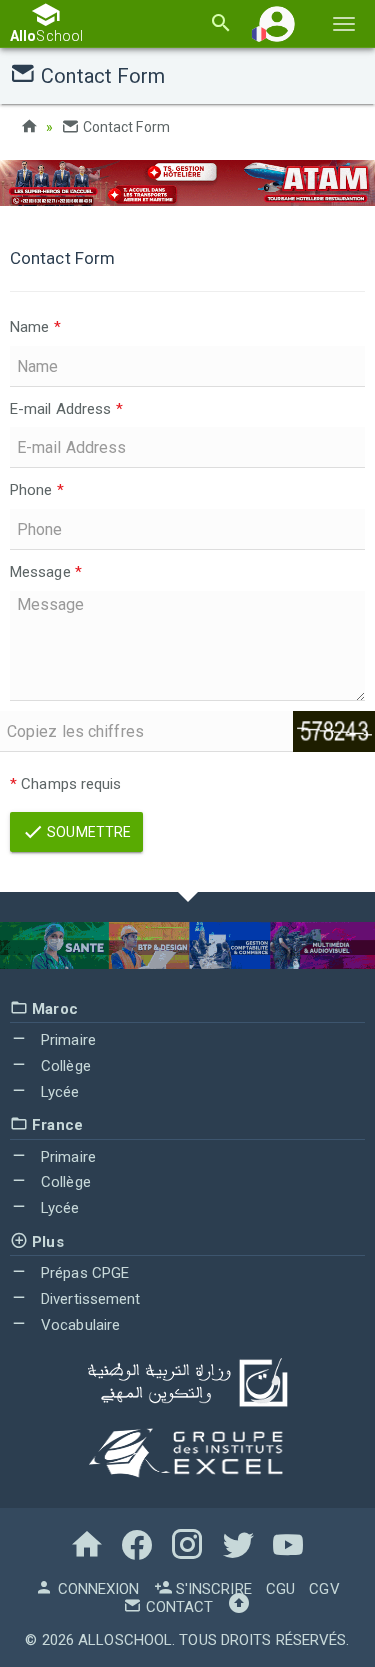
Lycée (58, 1092)
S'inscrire (212, 1589)
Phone (37, 490)
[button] (277, 23)
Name (35, 327)
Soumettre (87, 832)
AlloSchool (125, 1640)
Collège (64, 1066)
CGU (280, 1589)
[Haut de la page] (239, 1607)
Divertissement (89, 1299)
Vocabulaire (78, 1325)
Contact (177, 1607)
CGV (324, 1589)
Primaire (66, 1040)
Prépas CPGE (83, 1273)
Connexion (96, 1589)
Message (46, 572)
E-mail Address (66, 409)
